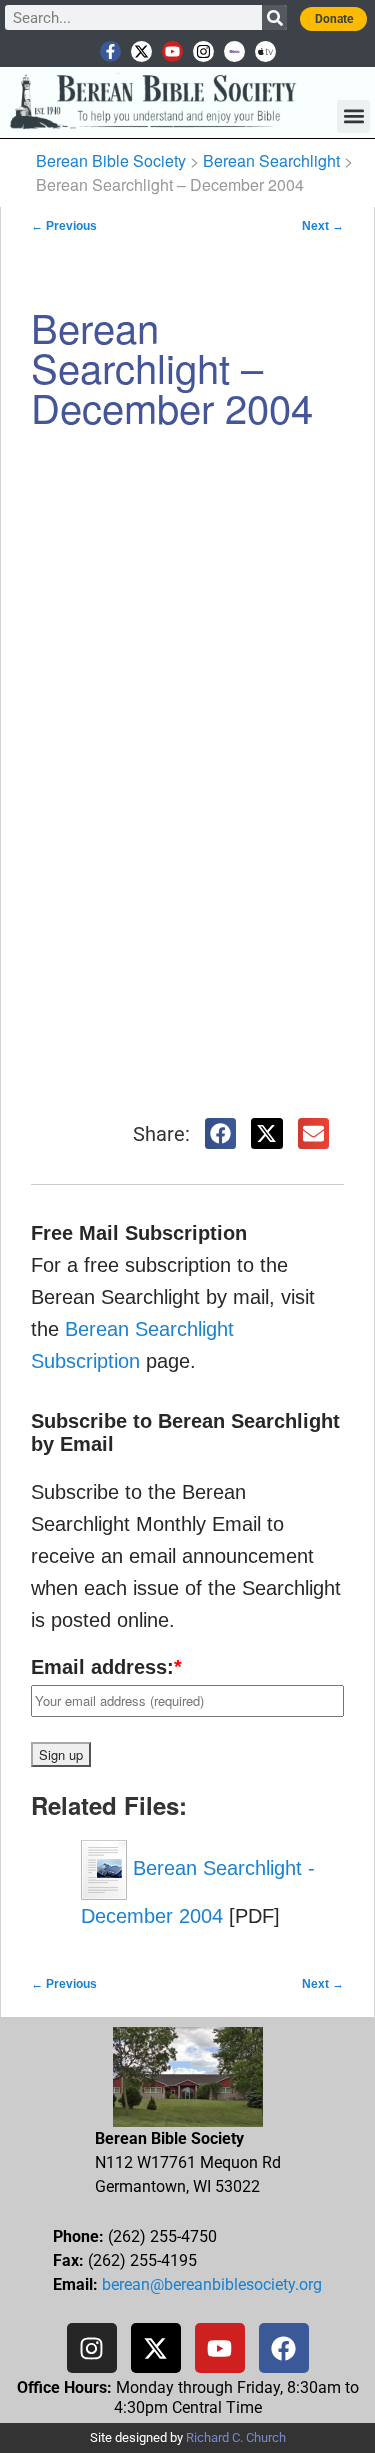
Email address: (106, 1667)
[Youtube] (172, 51)
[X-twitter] (141, 51)
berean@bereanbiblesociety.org (212, 2284)
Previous (64, 226)
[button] (353, 116)
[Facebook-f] (110, 51)
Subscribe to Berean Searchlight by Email (185, 1432)
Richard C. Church (236, 2437)
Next (323, 226)
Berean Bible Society (111, 160)
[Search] (274, 17)
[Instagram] (203, 51)
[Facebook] (284, 2348)
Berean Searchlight (271, 160)
